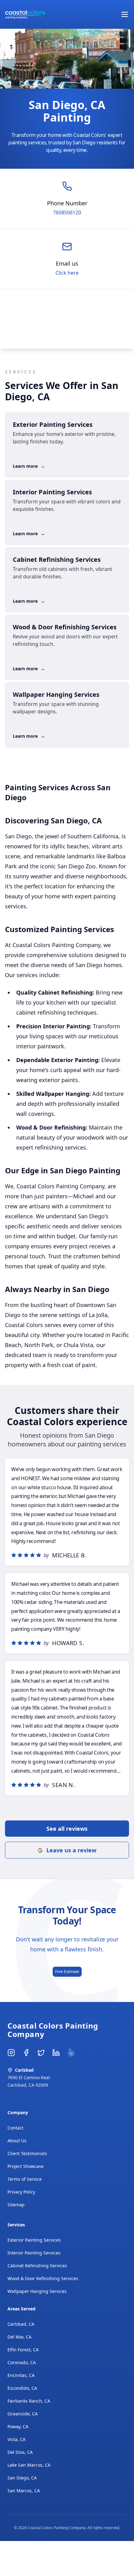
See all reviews (67, 1829)
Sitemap (16, 2205)
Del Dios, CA (20, 2452)
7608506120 (67, 212)
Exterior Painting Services (34, 2240)
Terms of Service (25, 2179)
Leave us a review (71, 1850)
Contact (15, 2128)
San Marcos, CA (24, 2491)
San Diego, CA (22, 2478)
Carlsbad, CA (21, 2324)
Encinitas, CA (21, 2375)
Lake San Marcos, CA (29, 2465)
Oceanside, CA (23, 2414)
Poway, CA (18, 2426)
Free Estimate (67, 1972)
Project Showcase (26, 2166)
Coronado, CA (22, 2362)
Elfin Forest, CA (23, 2350)
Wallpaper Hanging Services (37, 2291)
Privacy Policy (21, 2192)
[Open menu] (125, 14)
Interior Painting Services (34, 2253)
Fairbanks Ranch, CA (29, 2401)
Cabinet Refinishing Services (37, 2266)
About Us (17, 2141)
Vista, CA (17, 2439)
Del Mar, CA (19, 2337)
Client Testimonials (27, 2153)
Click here (67, 273)
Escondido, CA (22, 2388)
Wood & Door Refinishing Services (43, 2278)
